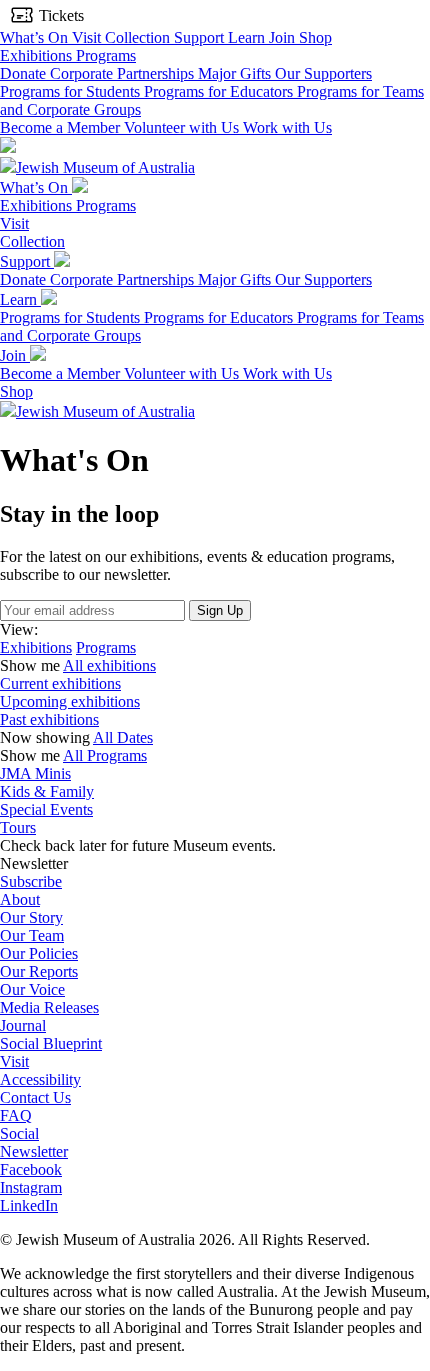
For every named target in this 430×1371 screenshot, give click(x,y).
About (20, 899)
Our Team (32, 935)
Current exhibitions (60, 683)
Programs (106, 55)
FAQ (16, 1115)
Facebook (31, 1169)
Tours (18, 827)
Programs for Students (72, 91)
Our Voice (32, 989)
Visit (88, 37)
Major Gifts (236, 73)
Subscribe (31, 881)
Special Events (46, 809)
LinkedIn (29, 1205)
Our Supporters (323, 73)
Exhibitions (38, 55)
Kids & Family (47, 791)
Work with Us (287, 127)
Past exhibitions (49, 719)
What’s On (36, 37)
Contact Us (35, 1097)
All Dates (123, 737)
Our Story (31, 917)
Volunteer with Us (183, 127)
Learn (248, 37)
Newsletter (34, 1151)
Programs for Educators (220, 91)
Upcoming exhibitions (70, 701)
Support (201, 37)
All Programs (105, 755)
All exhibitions (109, 665)
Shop (315, 37)
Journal (23, 1025)
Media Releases (49, 1007)
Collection (139, 37)
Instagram (31, 1187)
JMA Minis (35, 773)
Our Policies (39, 953)
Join (284, 37)
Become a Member (62, 127)
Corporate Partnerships (124, 73)
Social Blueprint (51, 1043)
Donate (25, 73)
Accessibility (40, 1079)
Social (19, 1133)
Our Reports (39, 971)
